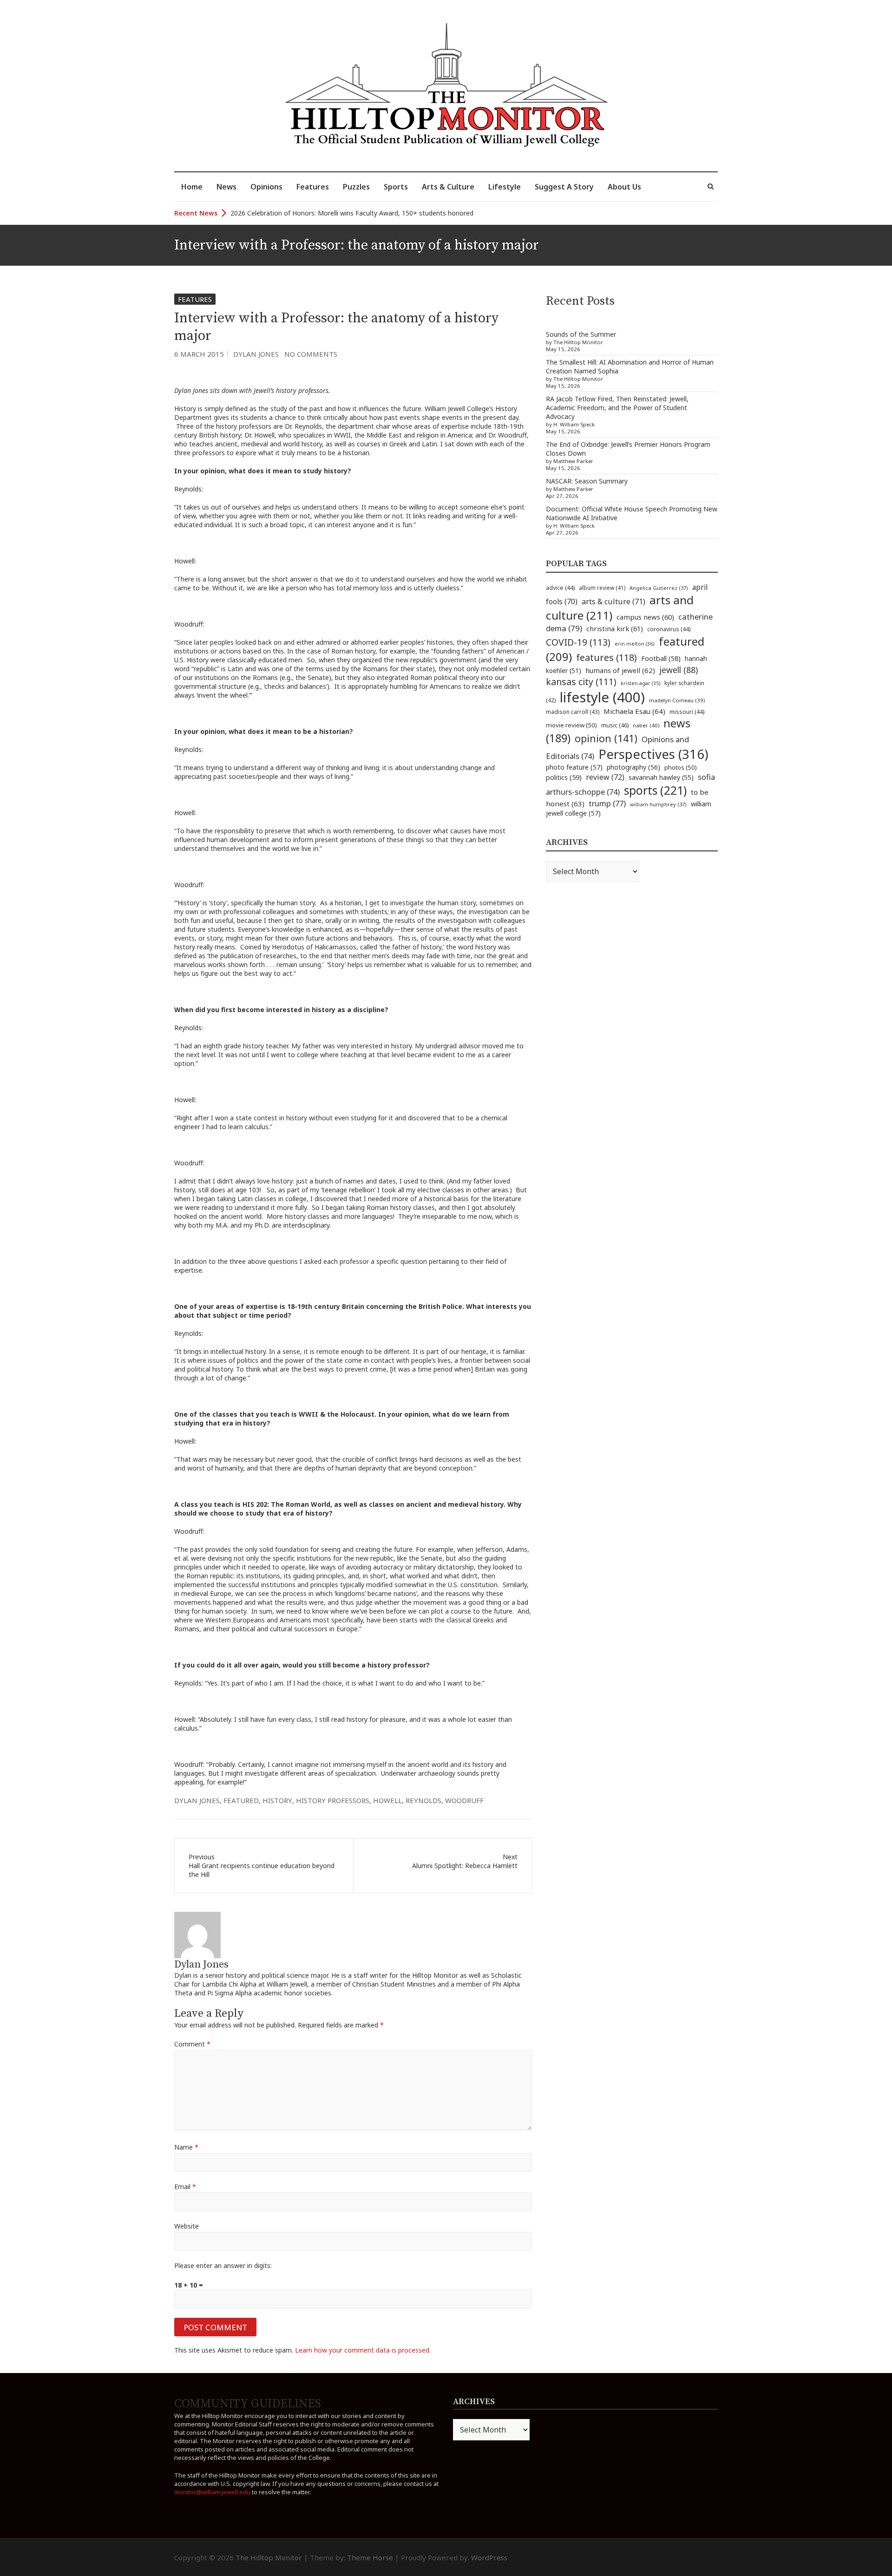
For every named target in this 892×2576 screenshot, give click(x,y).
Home (192, 187)
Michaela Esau (634, 711)
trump (607, 803)
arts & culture (613, 602)
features (607, 657)
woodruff (464, 1800)
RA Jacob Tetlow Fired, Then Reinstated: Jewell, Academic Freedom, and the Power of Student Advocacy (617, 408)
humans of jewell (620, 670)
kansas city (581, 682)
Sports (396, 187)
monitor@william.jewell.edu (212, 2492)
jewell (679, 670)
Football (661, 658)
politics (564, 777)
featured (241, 1800)
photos (681, 767)
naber (646, 725)
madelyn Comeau (677, 700)
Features (313, 187)
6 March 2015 (199, 354)
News (226, 187)
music (615, 725)
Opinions (266, 187)
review (605, 777)
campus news (645, 617)
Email (185, 2187)
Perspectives (653, 754)
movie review (571, 725)
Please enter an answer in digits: (223, 2265)
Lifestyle (505, 187)
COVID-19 (578, 642)
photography (633, 767)
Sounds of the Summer (581, 334)
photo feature (574, 767)
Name (186, 2147)
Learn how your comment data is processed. (363, 2350)
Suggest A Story (564, 187)
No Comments (311, 354)
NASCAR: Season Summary (587, 481)
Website (187, 2226)
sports (655, 790)
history (277, 1800)
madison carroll (573, 712)
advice (560, 588)
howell (387, 1800)
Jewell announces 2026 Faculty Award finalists (300, 213)
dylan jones (197, 1800)
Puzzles (356, 187)
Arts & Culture (448, 187)
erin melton (635, 644)
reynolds (423, 1800)
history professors (333, 1800)
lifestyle (602, 697)
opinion (606, 738)
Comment (192, 2044)
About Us (624, 187)
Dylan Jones (256, 354)
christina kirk (615, 628)
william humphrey (658, 804)
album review (602, 588)
